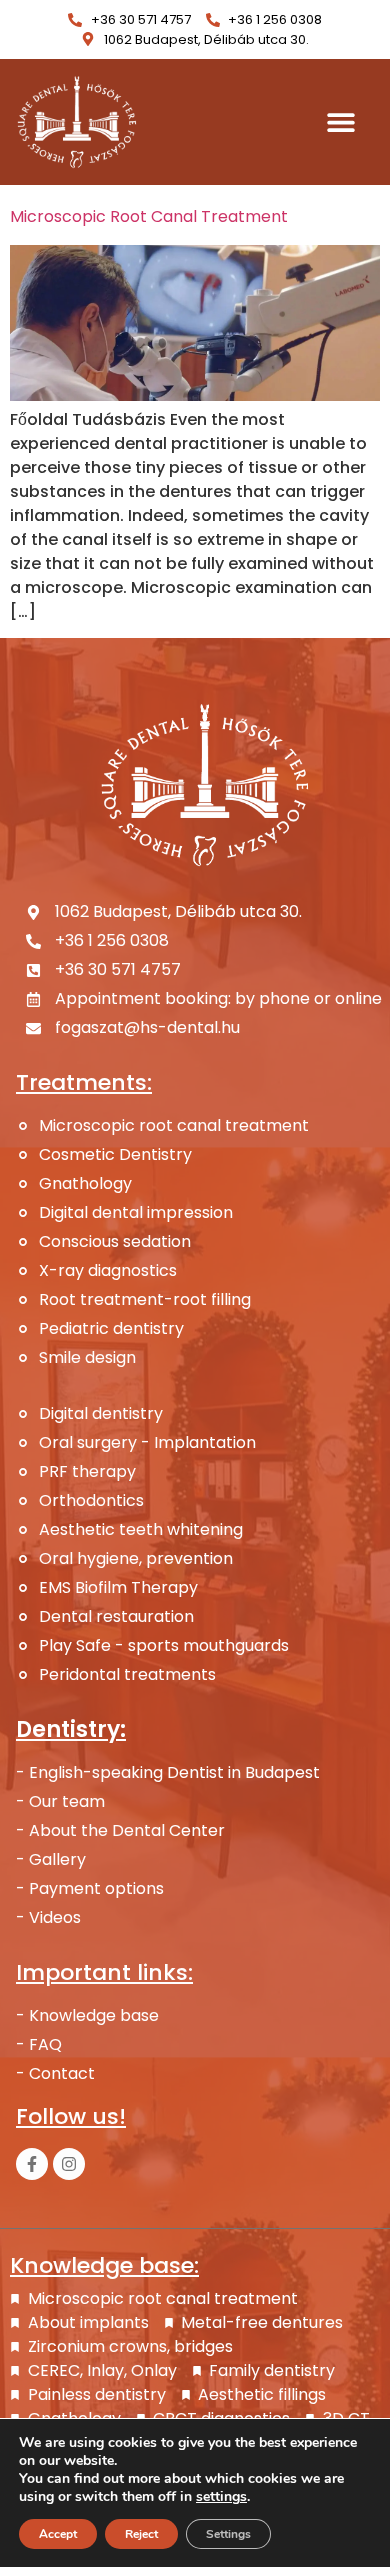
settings (221, 2497)
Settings (228, 2534)
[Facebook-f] (32, 2164)
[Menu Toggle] (341, 122)
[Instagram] (69, 2164)
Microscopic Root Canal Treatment (149, 216)
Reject (141, 2534)
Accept (58, 2534)
